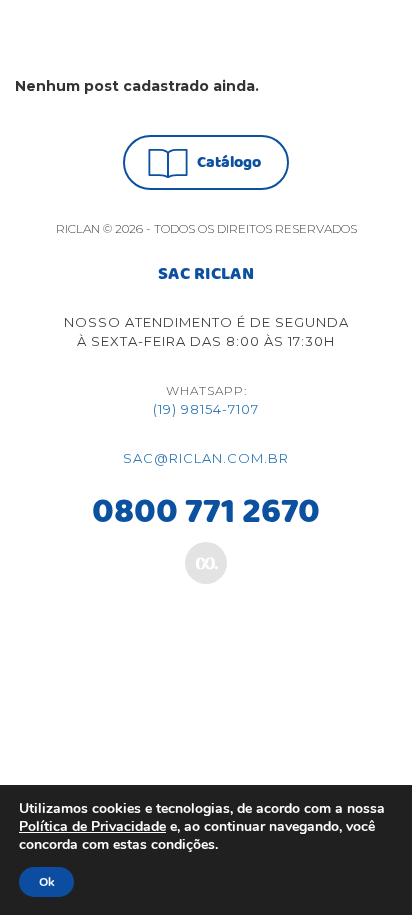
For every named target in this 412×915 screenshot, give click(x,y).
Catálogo (229, 162)
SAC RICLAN (206, 275)
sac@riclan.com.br (206, 458)
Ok (46, 882)
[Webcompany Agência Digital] (206, 563)
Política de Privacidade (92, 826)
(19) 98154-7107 (206, 409)
